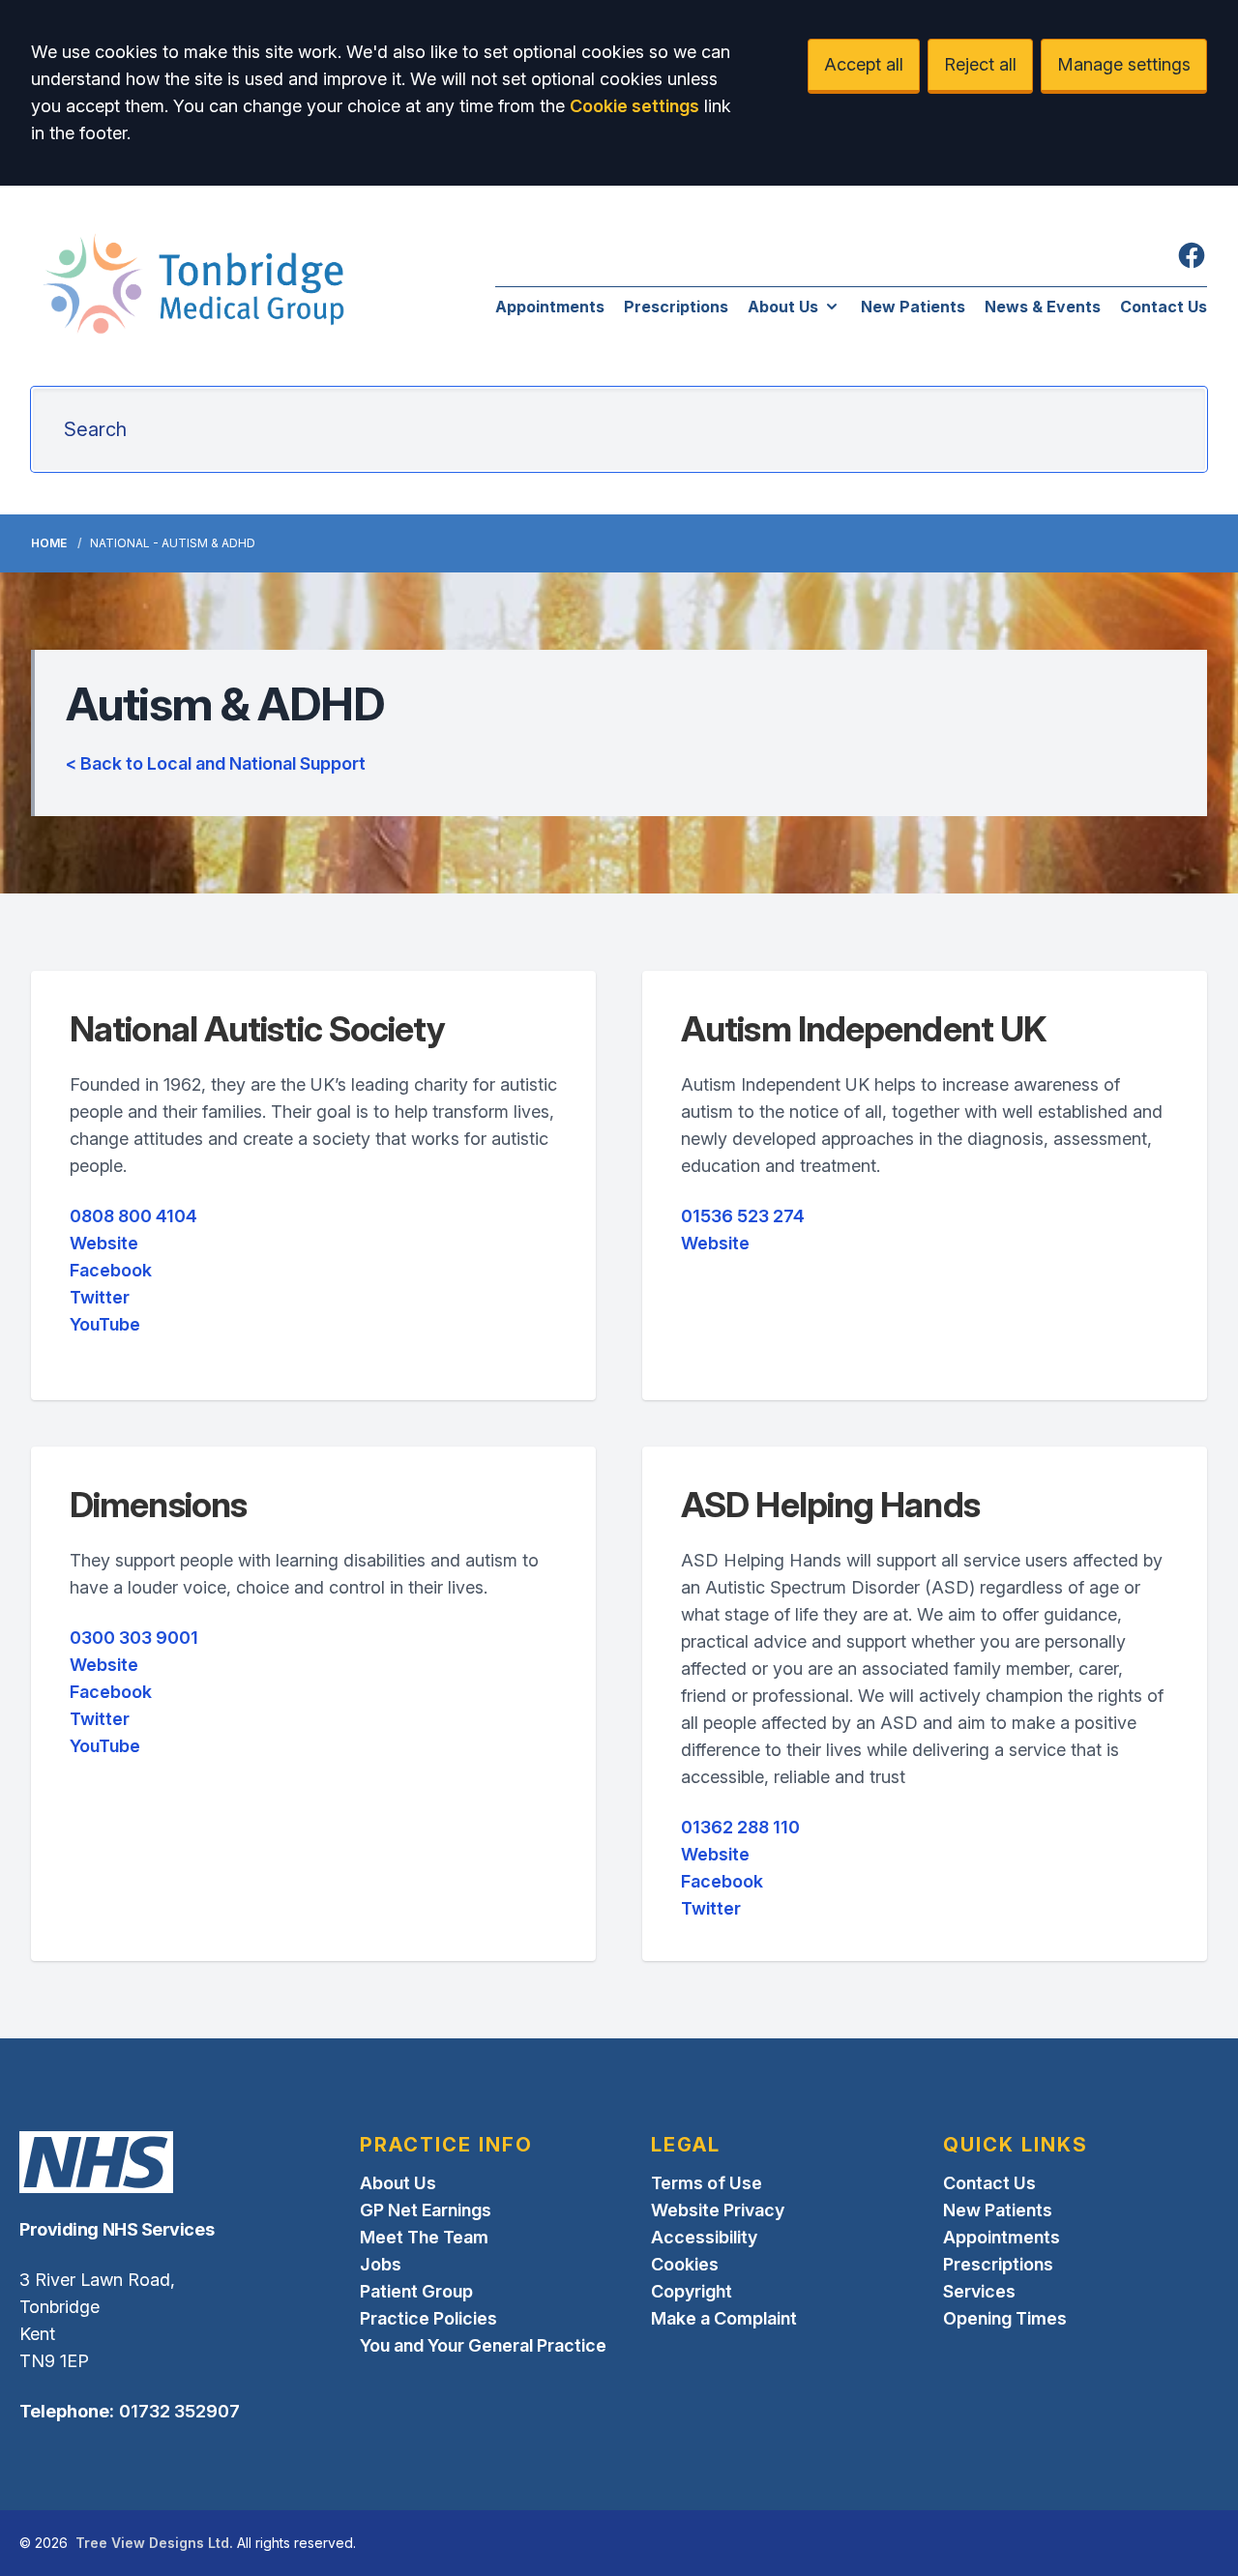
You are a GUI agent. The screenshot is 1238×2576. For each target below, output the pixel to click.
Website (104, 1243)
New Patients (913, 307)
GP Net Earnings (426, 2210)
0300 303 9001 (134, 1638)
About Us (783, 307)
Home (49, 543)
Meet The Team (424, 2237)
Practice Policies (428, 2318)
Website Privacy (718, 2210)
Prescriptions (676, 307)
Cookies (685, 2264)
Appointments (550, 307)
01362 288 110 (740, 1827)
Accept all (864, 64)
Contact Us (1164, 307)
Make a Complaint (724, 2318)
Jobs (381, 2264)
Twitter (100, 1297)
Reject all (980, 64)
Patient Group (416, 2291)
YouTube (105, 1324)
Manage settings (1124, 64)
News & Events (1043, 307)
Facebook (111, 1270)
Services (979, 2291)
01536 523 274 (743, 1216)
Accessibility (704, 2237)
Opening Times (1005, 2318)
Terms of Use (707, 2183)
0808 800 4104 (133, 1216)
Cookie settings (634, 106)
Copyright (692, 2291)
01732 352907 (179, 2411)
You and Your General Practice (483, 2345)
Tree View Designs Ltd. (154, 2543)
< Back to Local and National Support (216, 763)
